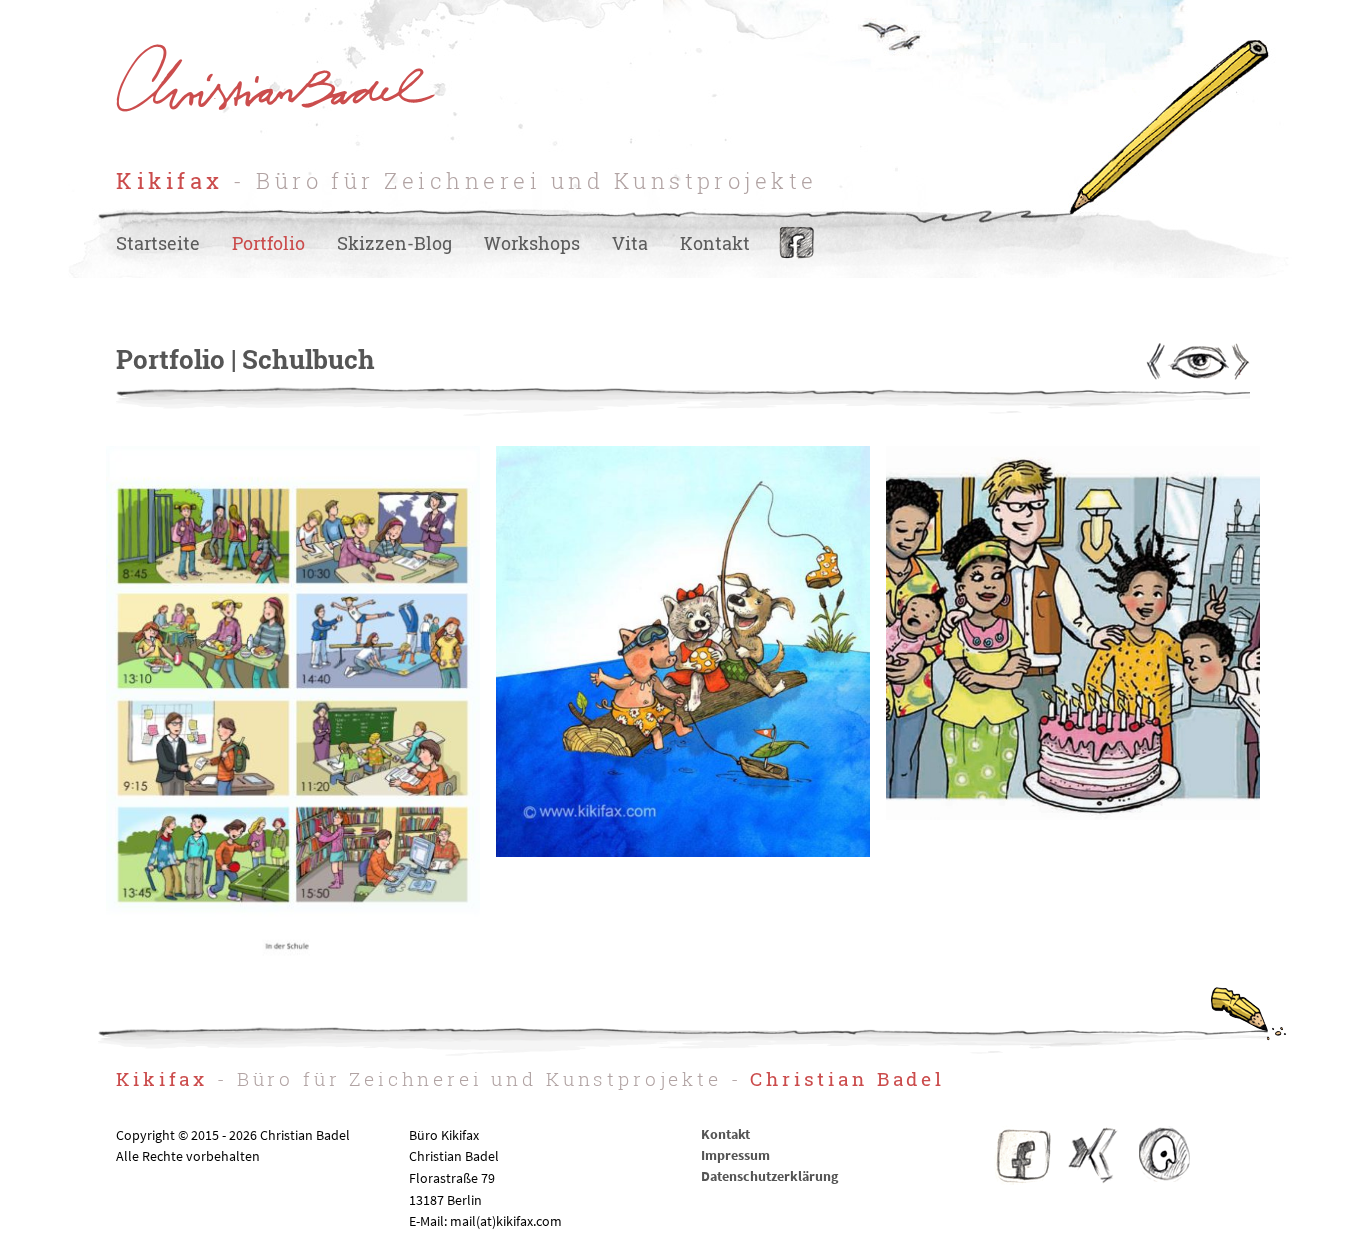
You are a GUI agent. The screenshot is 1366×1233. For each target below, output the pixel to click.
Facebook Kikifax (1024, 1155)
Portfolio (268, 243)
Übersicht (1197, 361)
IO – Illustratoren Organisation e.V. (1163, 1155)
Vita (630, 243)
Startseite (158, 243)
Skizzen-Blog (394, 243)
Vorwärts (1239, 361)
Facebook (796, 243)
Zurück (1155, 361)
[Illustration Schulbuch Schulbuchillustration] (293, 969)
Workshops (532, 243)
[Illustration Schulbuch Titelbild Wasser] (683, 851)
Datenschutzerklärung (769, 1176)
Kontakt (715, 243)
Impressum (735, 1155)
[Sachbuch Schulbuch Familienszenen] (1073, 814)
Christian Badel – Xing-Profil (1093, 1155)
